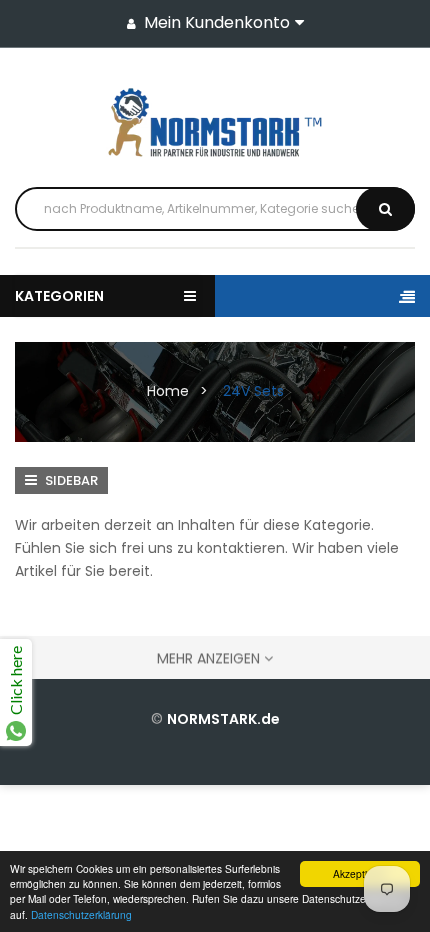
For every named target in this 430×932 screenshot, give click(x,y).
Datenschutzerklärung (81, 914)
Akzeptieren (360, 873)
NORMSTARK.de (223, 719)
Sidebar (70, 480)
